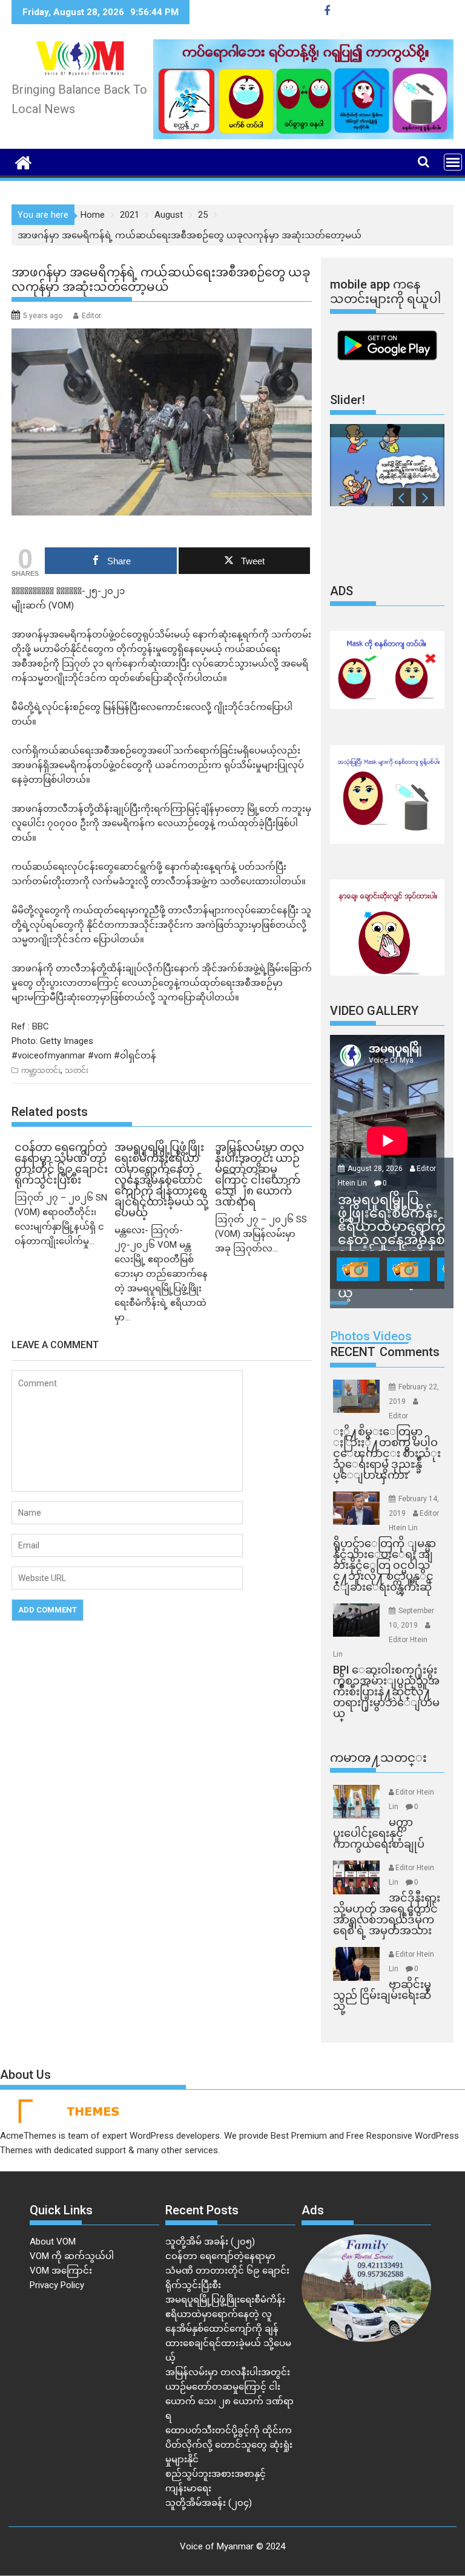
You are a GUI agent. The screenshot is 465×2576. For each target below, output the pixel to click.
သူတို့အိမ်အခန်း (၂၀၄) (209, 2503)
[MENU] (453, 162)
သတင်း (77, 1071)
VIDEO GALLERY (374, 1011)
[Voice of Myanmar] (23, 161)
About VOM (53, 2242)
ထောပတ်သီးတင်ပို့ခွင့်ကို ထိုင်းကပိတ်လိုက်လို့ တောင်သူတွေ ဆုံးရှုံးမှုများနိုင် (229, 2445)
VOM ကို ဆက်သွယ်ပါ (72, 2256)
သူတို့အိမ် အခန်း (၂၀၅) (210, 2242)
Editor (91, 316)
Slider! (348, 400)
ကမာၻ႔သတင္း (378, 1758)
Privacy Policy (57, 2285)
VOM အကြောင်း (61, 2271)
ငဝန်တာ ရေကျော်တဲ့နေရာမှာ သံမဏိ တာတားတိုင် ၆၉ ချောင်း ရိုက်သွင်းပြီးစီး (227, 2271)
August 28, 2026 (376, 1169)
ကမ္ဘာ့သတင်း (41, 1071)
